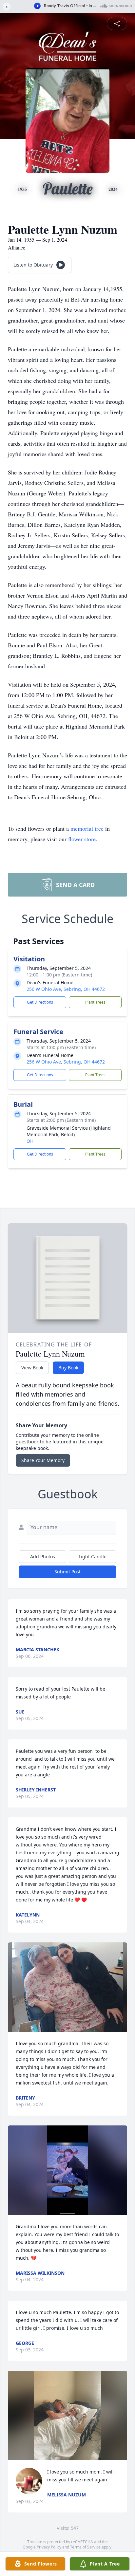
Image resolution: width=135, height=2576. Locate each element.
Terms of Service (85, 2547)
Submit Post (67, 1572)
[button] (67, 1987)
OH (30, 1141)
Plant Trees (95, 1002)
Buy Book (68, 1368)
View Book (32, 1368)
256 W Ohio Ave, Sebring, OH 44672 (66, 989)
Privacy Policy (49, 2547)
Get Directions (40, 1002)
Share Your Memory (43, 1460)
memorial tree (87, 828)
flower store (82, 839)
